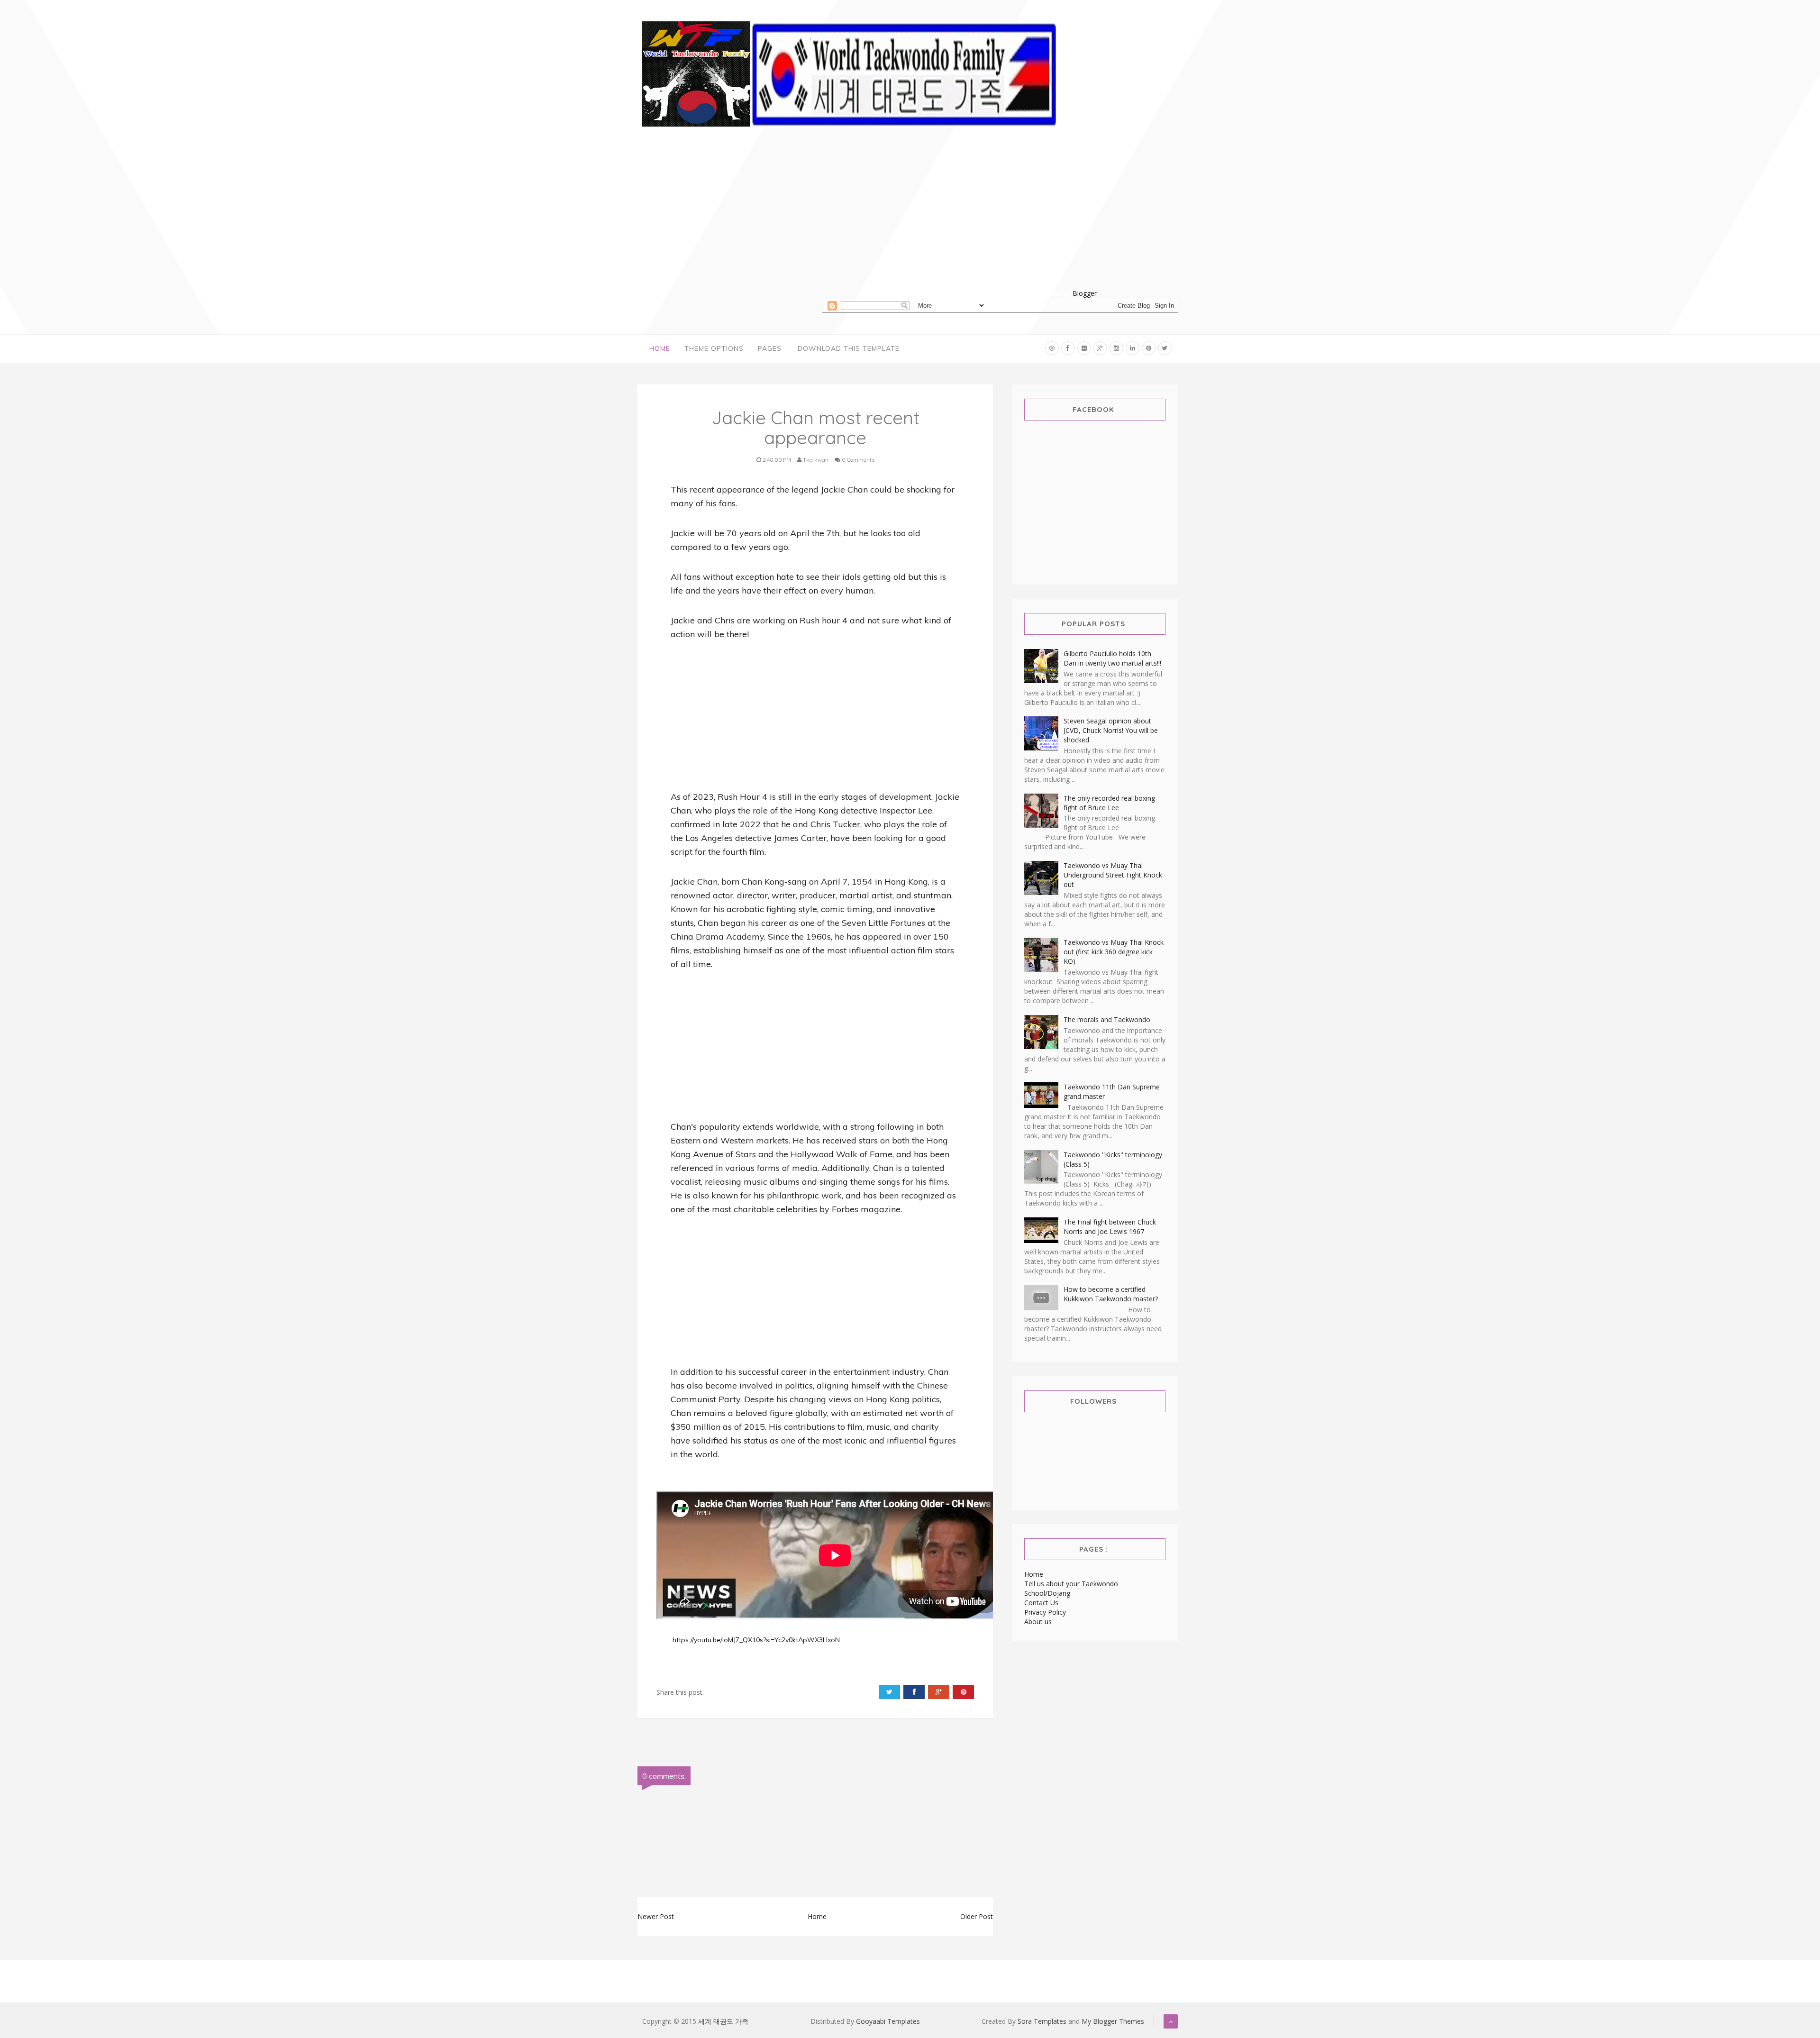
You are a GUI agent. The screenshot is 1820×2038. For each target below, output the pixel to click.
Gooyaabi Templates (888, 2021)
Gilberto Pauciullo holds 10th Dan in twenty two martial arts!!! (1112, 658)
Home (660, 348)
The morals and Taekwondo (1107, 1019)
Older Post (977, 1916)
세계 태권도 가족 (723, 2021)
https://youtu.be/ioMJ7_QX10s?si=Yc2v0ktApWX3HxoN (755, 1640)
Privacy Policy (1045, 1612)
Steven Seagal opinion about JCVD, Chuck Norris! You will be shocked (1111, 730)
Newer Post (656, 1916)
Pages (770, 348)
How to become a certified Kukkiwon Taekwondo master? (1111, 1294)
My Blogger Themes (1113, 2021)
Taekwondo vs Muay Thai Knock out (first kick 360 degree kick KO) (1114, 952)
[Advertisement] (1000, 222)
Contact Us (1041, 1603)
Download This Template (849, 348)
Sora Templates (1042, 2021)
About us (1038, 1622)
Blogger (1085, 293)
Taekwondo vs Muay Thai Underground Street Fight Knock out (1113, 875)
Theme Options (714, 348)
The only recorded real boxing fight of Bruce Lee (1109, 803)
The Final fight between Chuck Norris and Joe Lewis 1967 (1110, 1227)
